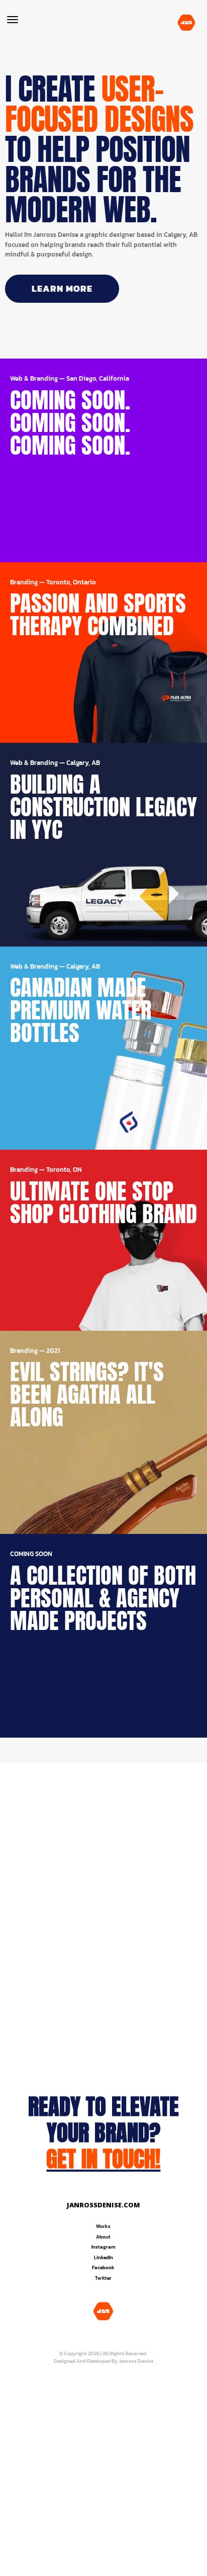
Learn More (62, 288)
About (103, 2237)
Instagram (103, 2247)
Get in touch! (103, 2159)
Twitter (103, 2278)
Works (103, 2226)
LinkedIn (103, 2257)
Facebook (103, 2267)
